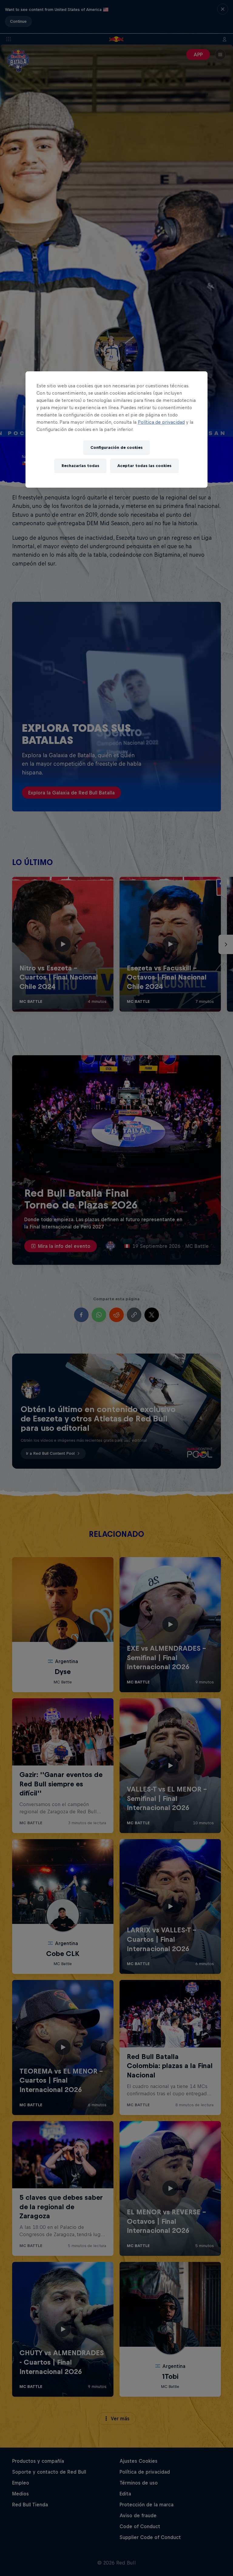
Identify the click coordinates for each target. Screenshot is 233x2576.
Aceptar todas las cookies (144, 466)
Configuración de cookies (116, 448)
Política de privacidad (161, 422)
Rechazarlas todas (80, 466)
